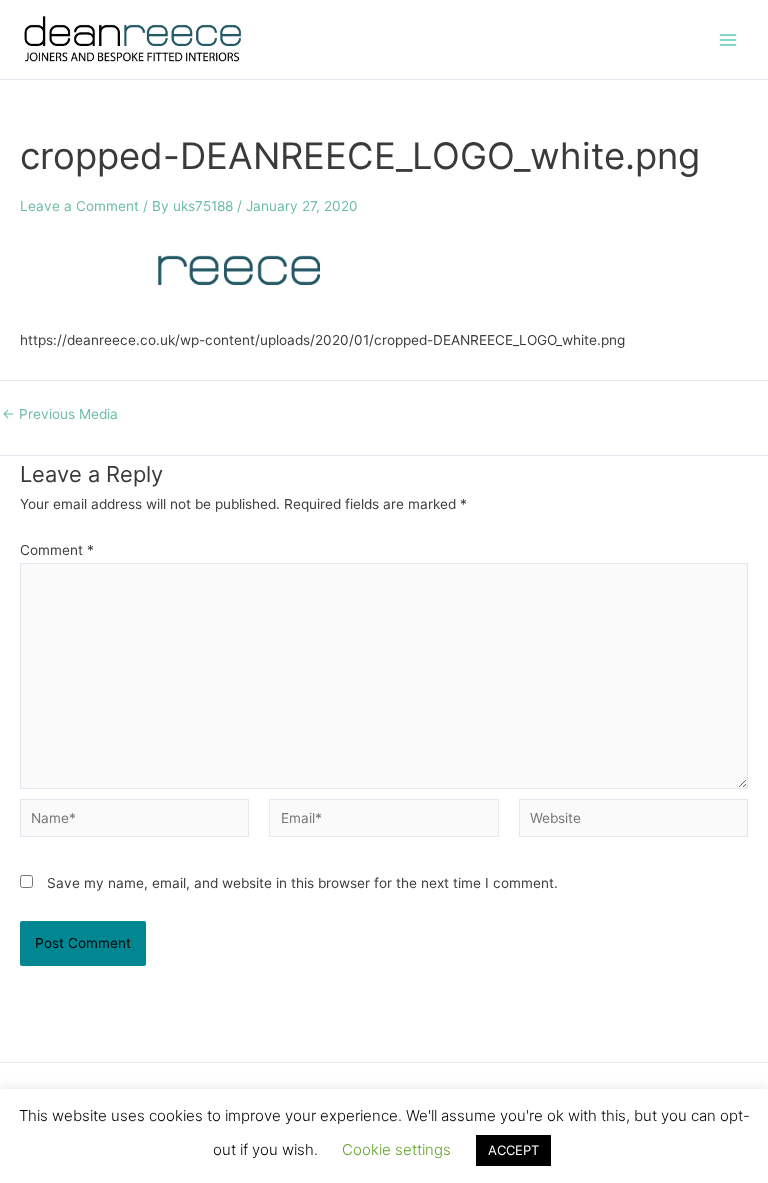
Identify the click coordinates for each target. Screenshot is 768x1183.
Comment (57, 550)
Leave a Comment (79, 206)
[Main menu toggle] (728, 39)
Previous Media (60, 415)
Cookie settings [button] (396, 1149)
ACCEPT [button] (513, 1150)
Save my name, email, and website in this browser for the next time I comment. (302, 883)
